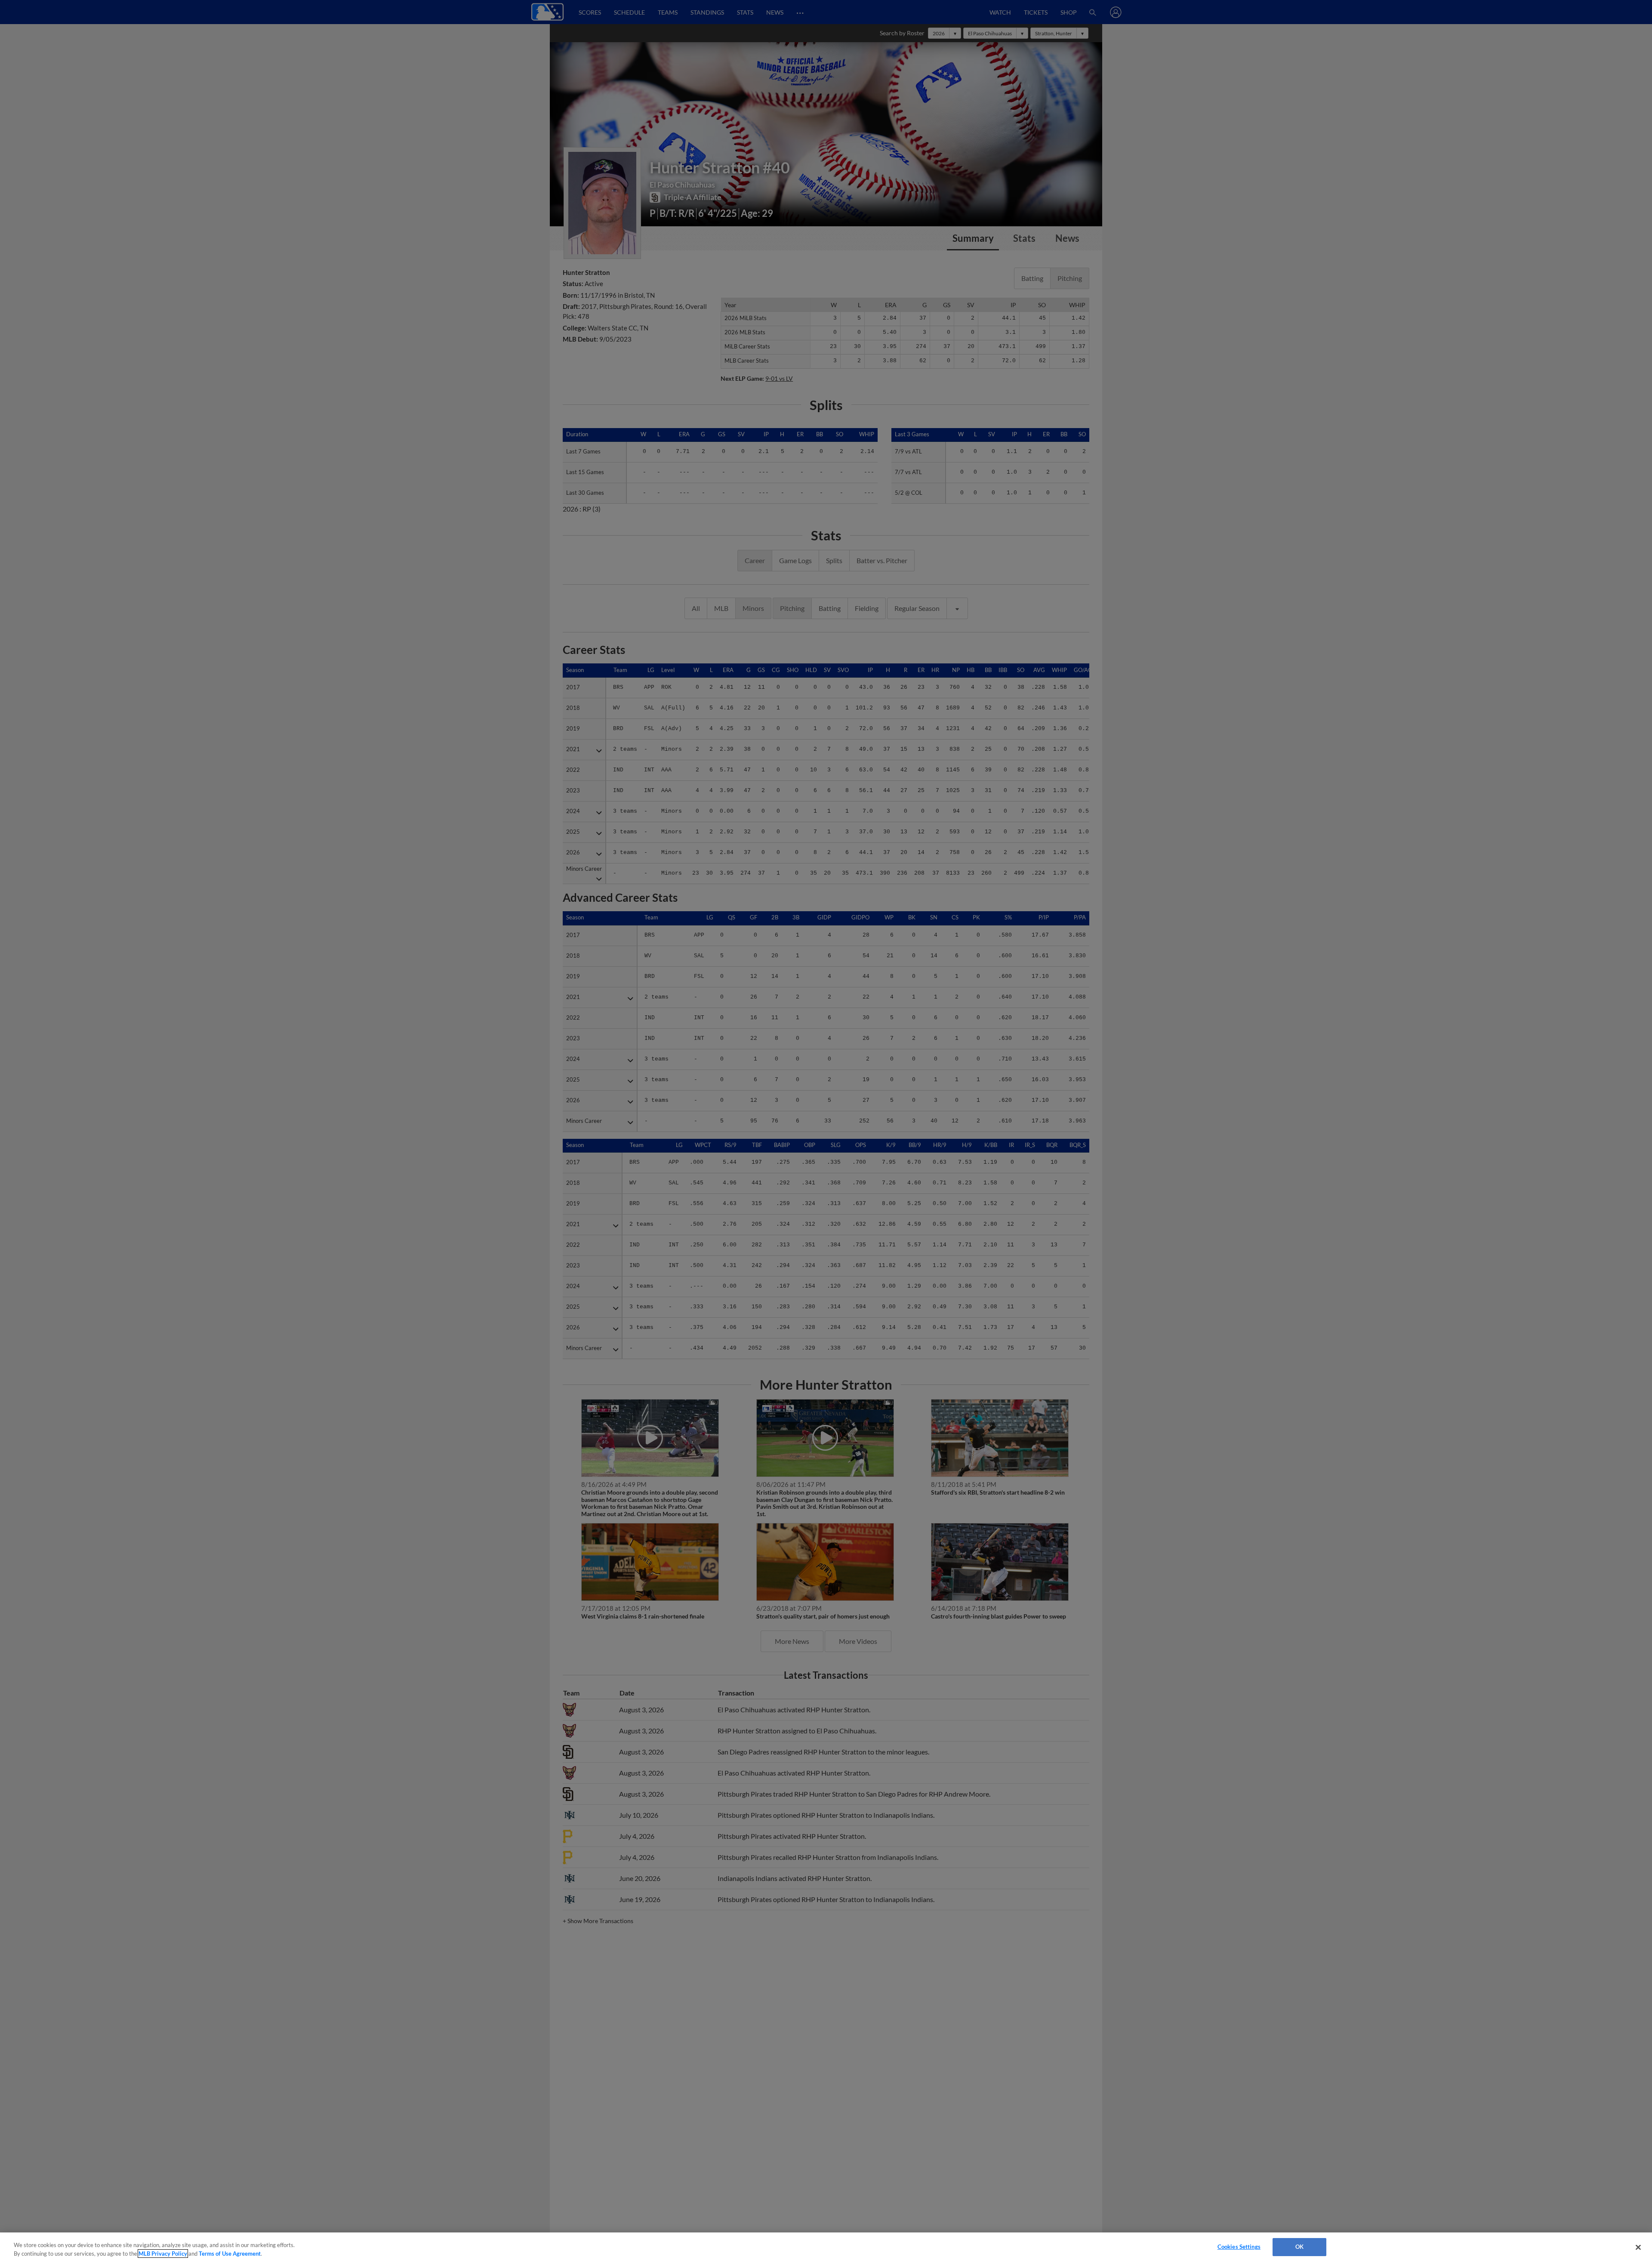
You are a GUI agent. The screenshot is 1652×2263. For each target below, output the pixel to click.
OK (1299, 2247)
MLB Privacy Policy (163, 2254)
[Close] (1638, 2247)
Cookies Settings (1239, 2247)
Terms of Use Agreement (230, 2254)
